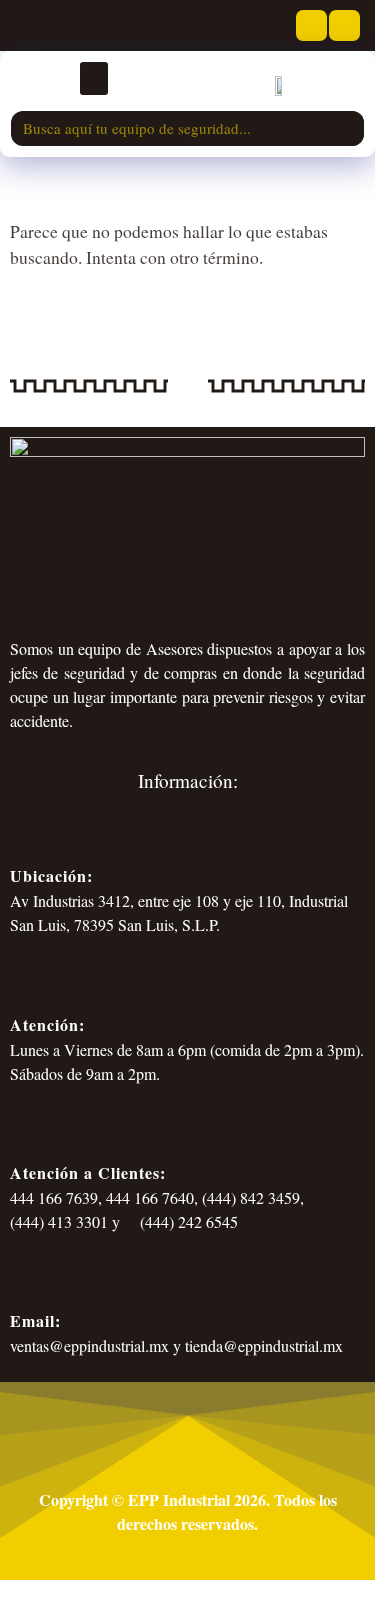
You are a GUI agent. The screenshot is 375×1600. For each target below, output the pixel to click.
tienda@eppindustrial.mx (264, 1345)
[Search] (346, 128)
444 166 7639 (54, 1197)
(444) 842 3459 (251, 1197)
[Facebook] (311, 25)
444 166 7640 (150, 1197)
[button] (94, 78)
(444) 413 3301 (59, 1221)
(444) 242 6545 (187, 1221)
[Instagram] (344, 25)
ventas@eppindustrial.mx (89, 1345)
